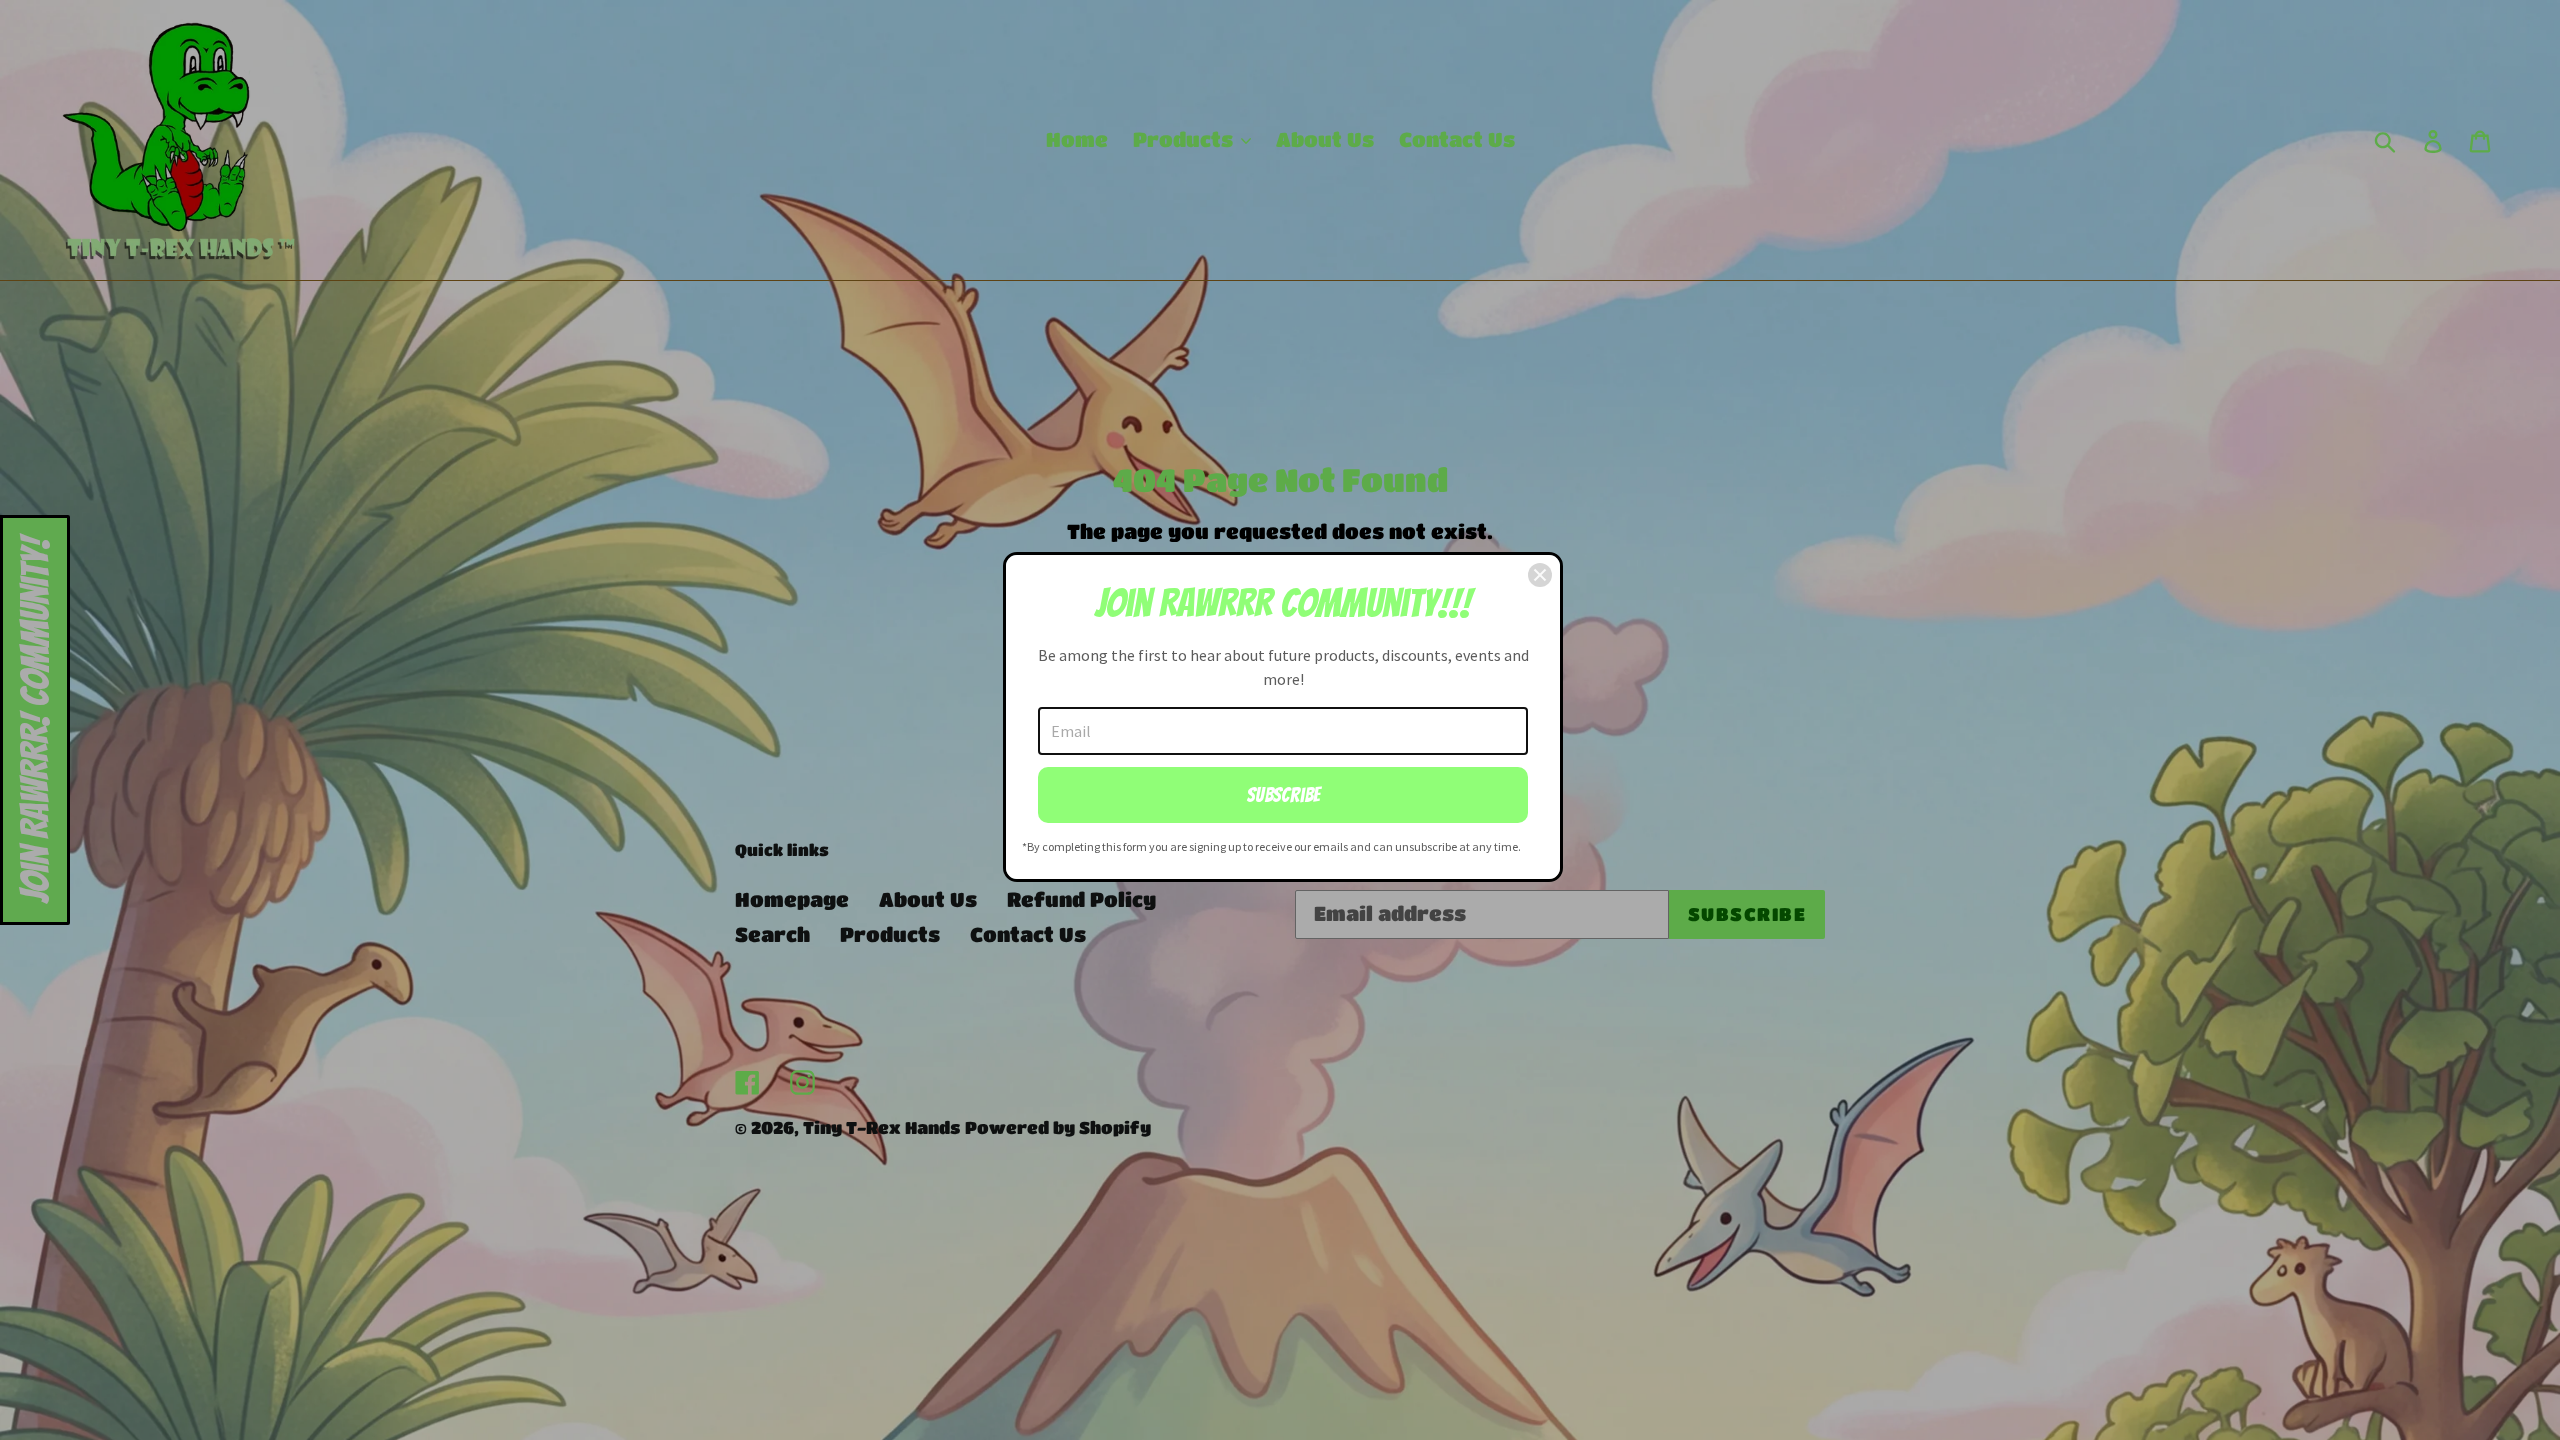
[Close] (1540, 575)
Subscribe (1283, 795)
